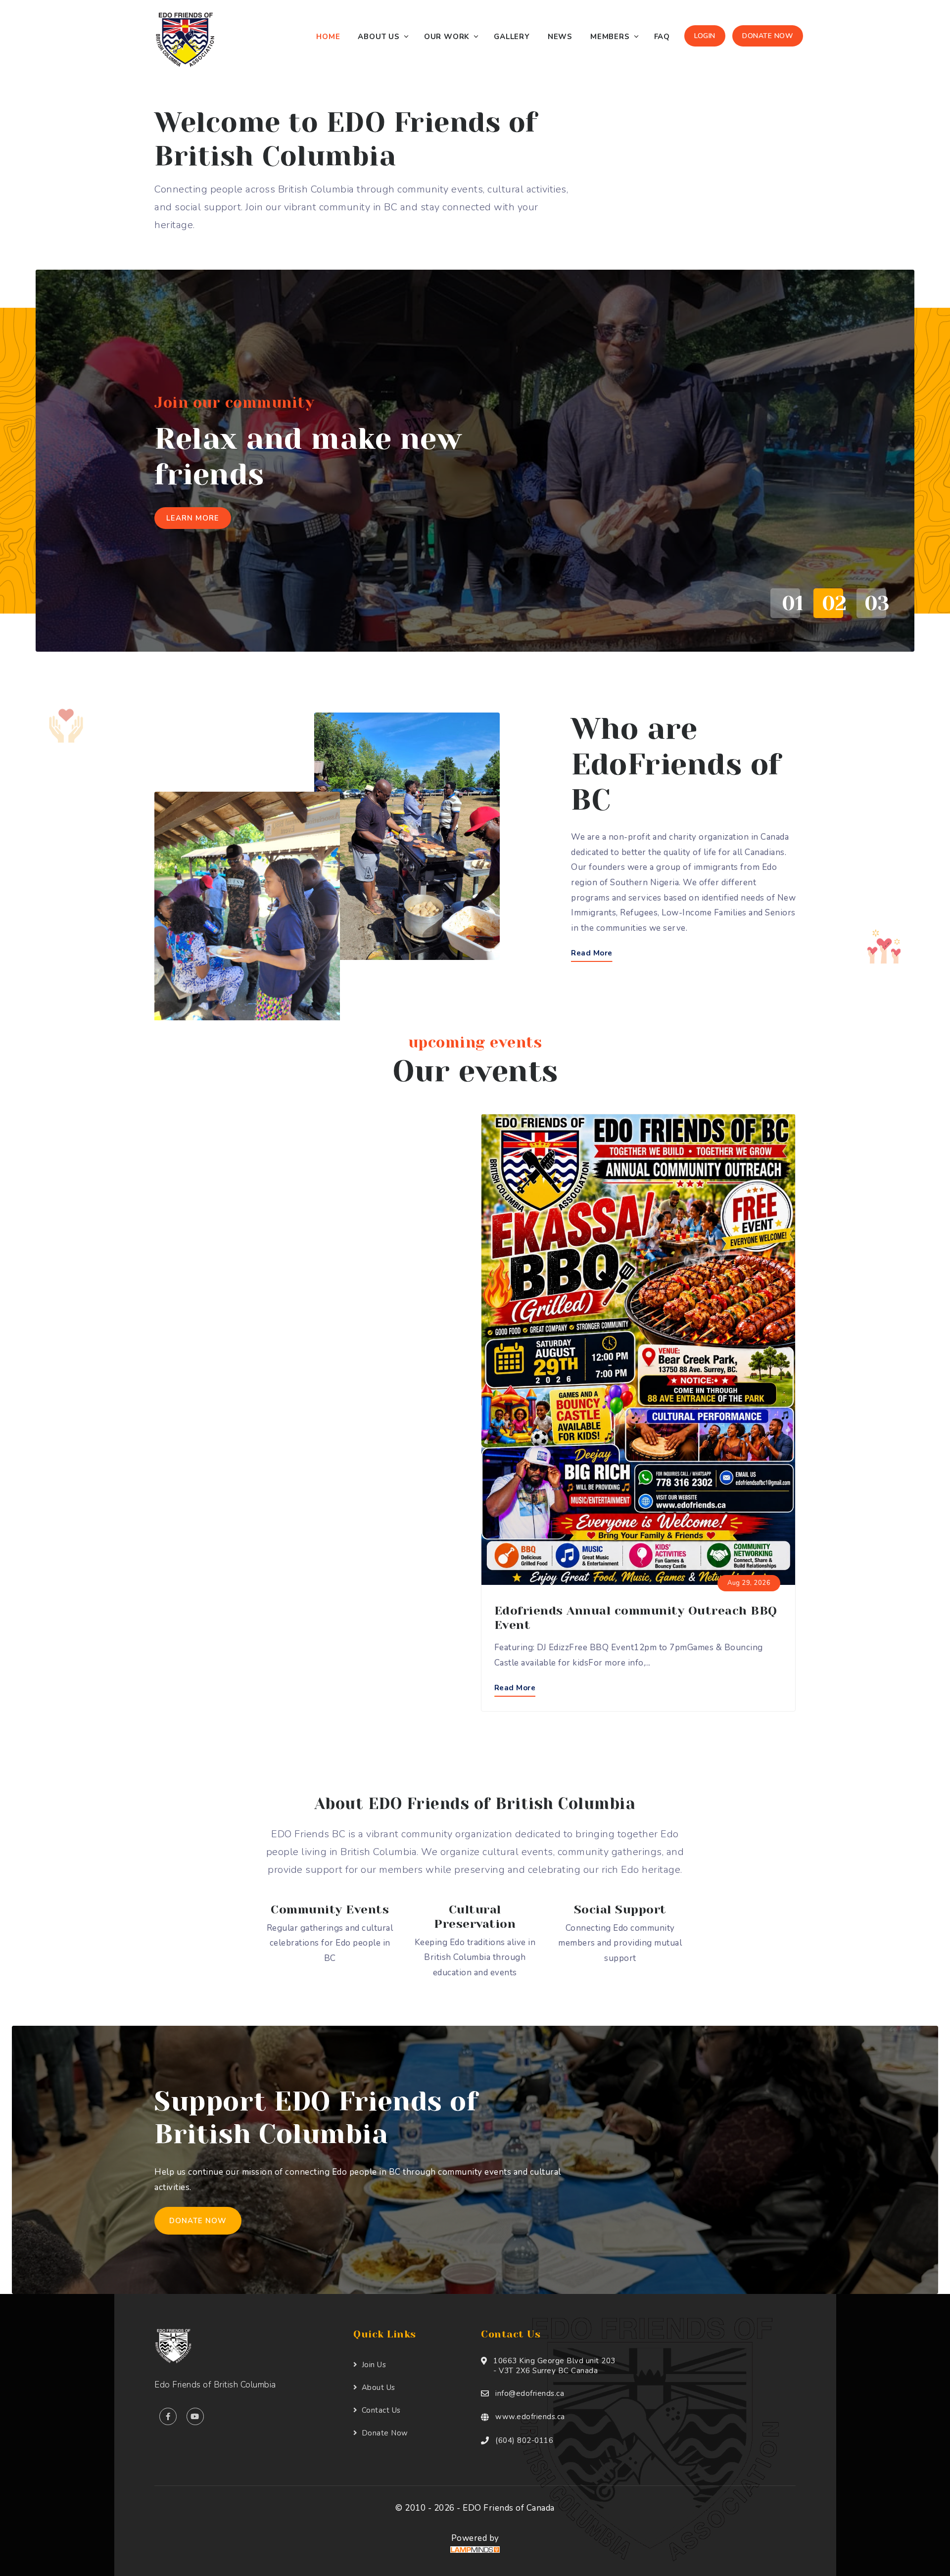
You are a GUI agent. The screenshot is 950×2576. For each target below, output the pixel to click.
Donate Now (768, 36)
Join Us (374, 2365)
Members (610, 37)
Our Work (447, 37)
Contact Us (381, 2410)
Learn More (193, 518)
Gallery (512, 37)
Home (328, 37)
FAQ (662, 37)
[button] (782, 603)
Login (705, 36)
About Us (379, 37)
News (560, 37)
